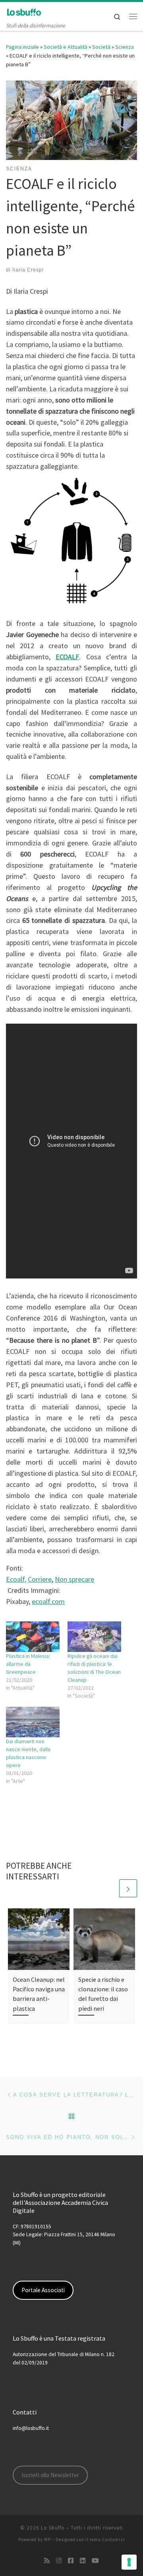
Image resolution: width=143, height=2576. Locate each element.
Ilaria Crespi (28, 270)
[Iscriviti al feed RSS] (47, 2561)
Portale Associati (43, 2290)
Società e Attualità (66, 47)
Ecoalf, (16, 1579)
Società (101, 47)
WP (47, 2539)
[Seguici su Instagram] (59, 2561)
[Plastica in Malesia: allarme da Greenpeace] (33, 1637)
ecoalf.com (48, 1601)
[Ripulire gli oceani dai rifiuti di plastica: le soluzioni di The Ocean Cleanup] (94, 1637)
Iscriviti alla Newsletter (50, 2475)
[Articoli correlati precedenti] (109, 1888)
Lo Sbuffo (53, 2528)
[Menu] (133, 16)
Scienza (125, 47)
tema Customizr (107, 2539)
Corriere (40, 1579)
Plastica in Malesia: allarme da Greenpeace (28, 1664)
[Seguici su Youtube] (95, 2561)
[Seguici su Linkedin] (83, 2561)
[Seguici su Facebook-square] (71, 2561)
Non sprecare (74, 1579)
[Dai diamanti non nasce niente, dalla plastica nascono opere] (33, 1722)
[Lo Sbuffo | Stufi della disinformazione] (24, 12)
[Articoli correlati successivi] (128, 1888)
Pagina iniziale (22, 47)
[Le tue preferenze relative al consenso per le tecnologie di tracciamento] (129, 2562)
